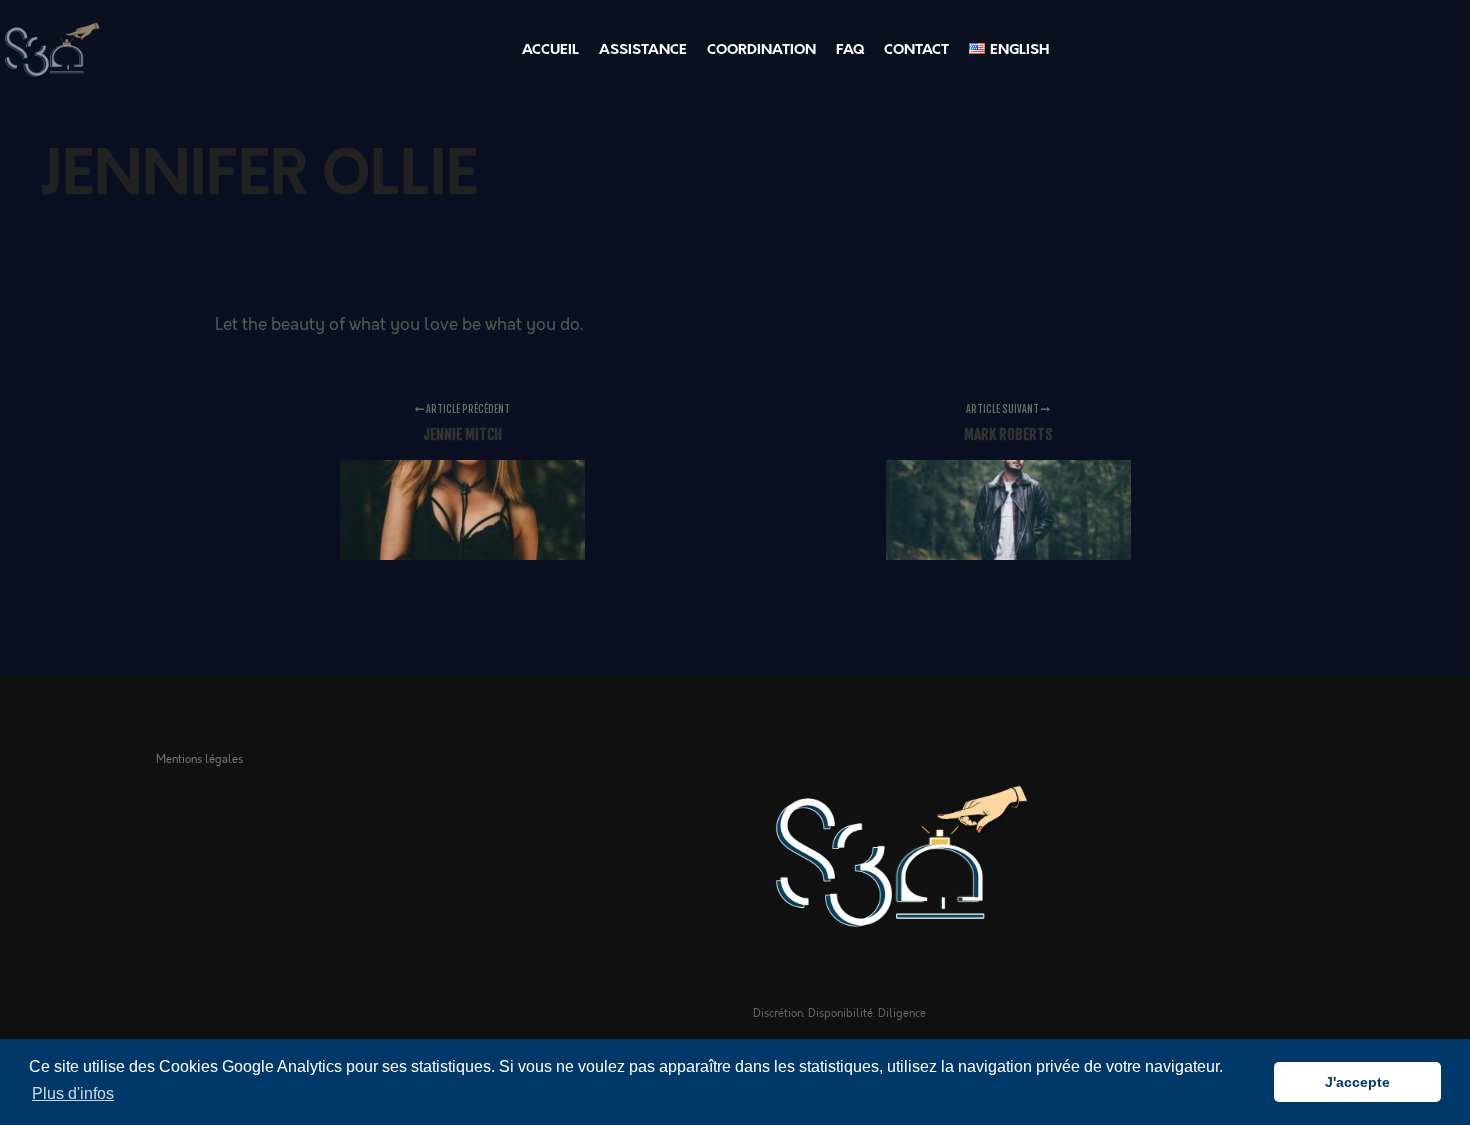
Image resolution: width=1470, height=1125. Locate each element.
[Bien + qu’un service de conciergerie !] (50, 49)
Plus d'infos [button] (73, 1093)
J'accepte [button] (1357, 1082)
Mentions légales (199, 759)
